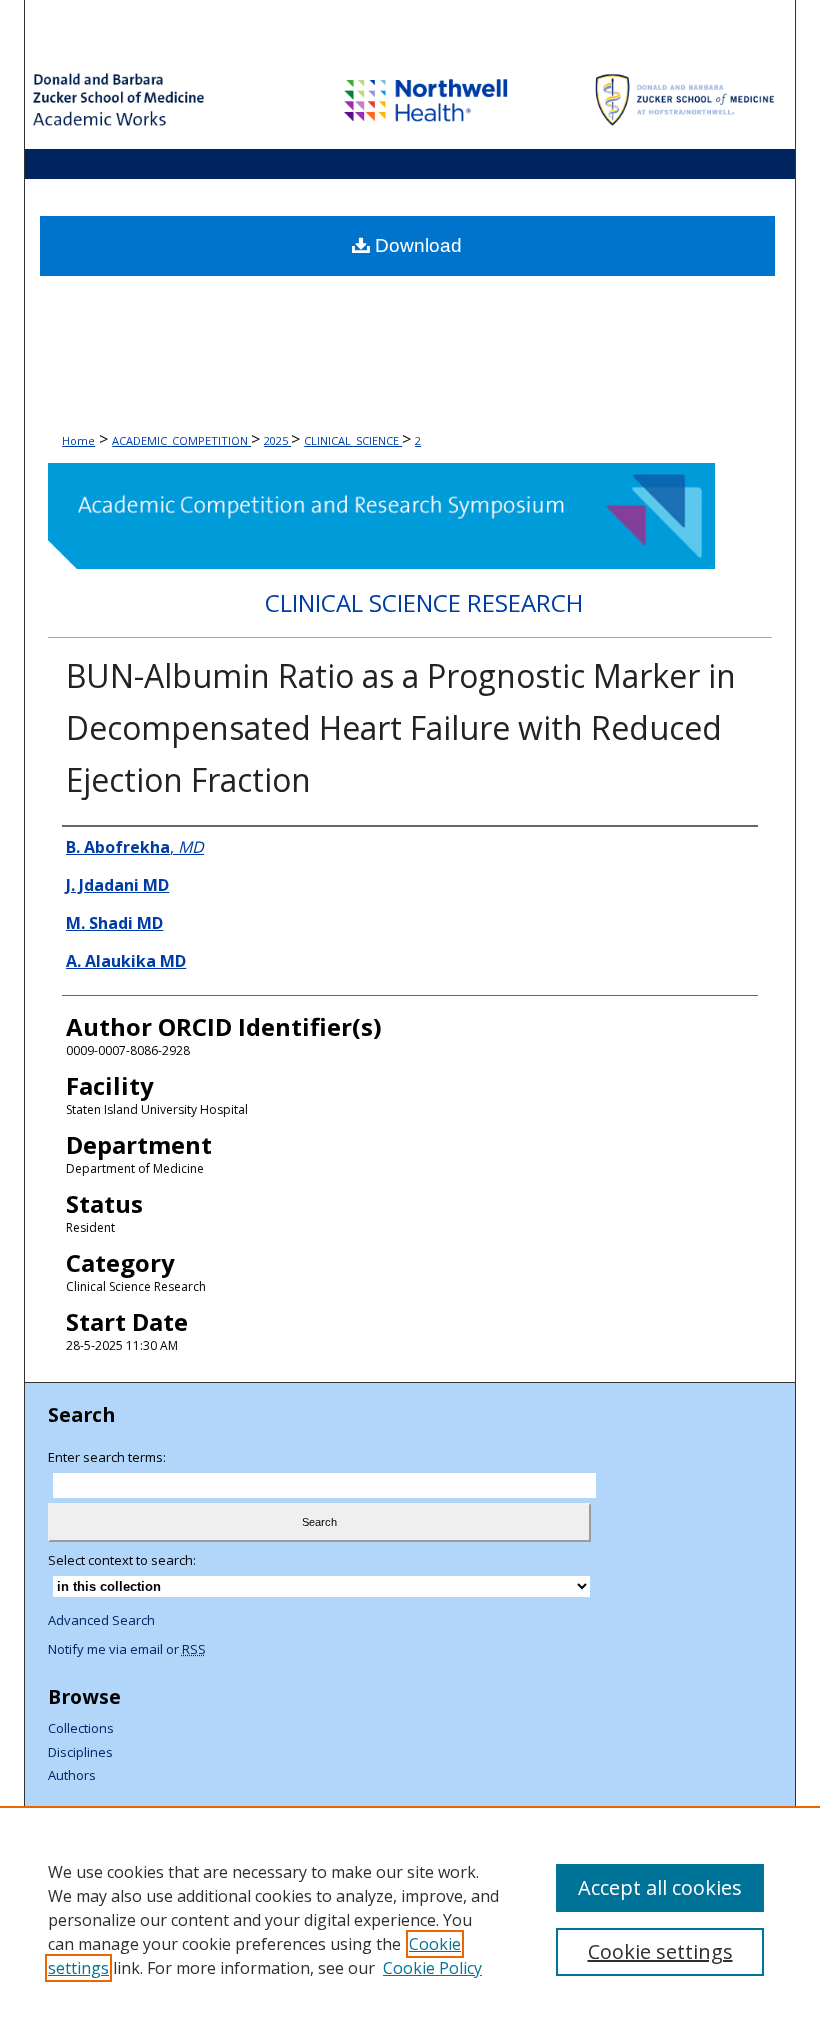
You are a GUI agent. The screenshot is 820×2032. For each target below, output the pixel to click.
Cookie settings (660, 1951)
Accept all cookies (660, 1887)
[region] (410, 1919)
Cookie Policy (432, 1968)
